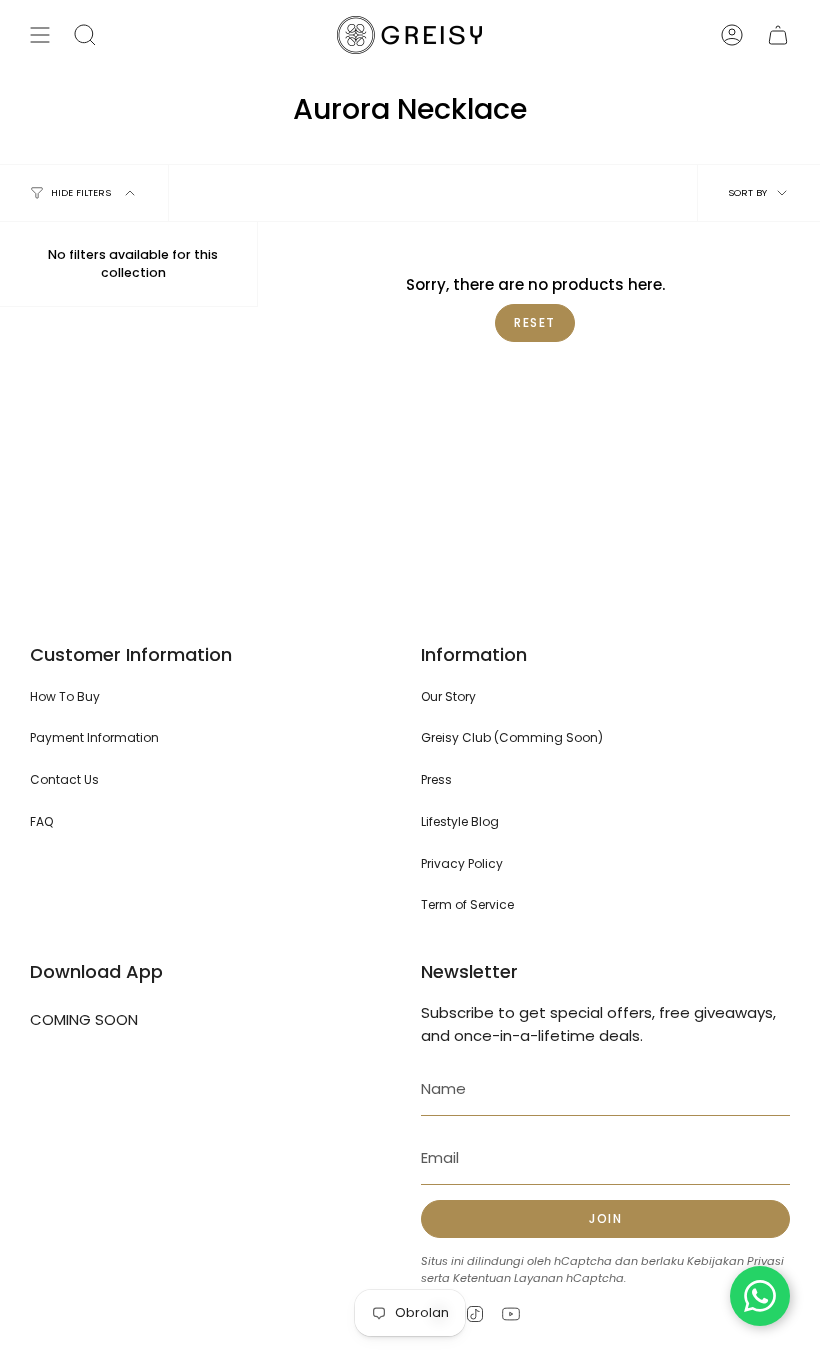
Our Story (448, 696)
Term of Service (467, 904)
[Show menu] (40, 35)
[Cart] (778, 35)
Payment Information (94, 737)
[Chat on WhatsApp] (760, 1296)
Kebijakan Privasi (735, 1261)
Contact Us (64, 779)
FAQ (41, 821)
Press (436, 779)
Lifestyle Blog (460, 821)
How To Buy (65, 696)
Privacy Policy (462, 863)
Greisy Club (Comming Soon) (512, 737)
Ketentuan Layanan (508, 1278)
